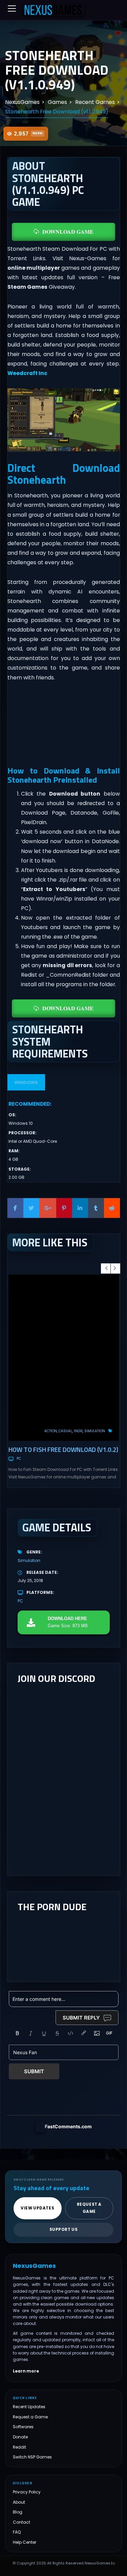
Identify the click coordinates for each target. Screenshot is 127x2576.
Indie (78, 1431)
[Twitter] (31, 1208)
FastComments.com (68, 2126)
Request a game (89, 2208)
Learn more (26, 2371)
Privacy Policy (27, 2492)
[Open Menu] (12, 8)
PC (19, 1459)
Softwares (23, 2427)
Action (51, 1431)
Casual (65, 1431)
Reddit (19, 2447)
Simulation (95, 1431)
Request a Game (30, 2417)
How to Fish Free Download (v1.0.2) (63, 1449)
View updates (37, 2208)
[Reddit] (112, 1208)
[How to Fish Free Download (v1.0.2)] (64, 1358)
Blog (18, 2512)
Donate (20, 2437)
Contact (22, 2522)
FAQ (17, 2532)
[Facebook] (15, 1208)
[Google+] (48, 1208)
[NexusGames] (54, 10)
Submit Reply (81, 2018)
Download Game (68, 232)
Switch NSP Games (32, 2457)
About (19, 2502)
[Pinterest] (64, 1208)
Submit (34, 2071)
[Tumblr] (96, 1208)
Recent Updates (29, 2407)
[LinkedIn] (80, 1208)
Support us (64, 2229)
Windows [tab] (26, 1082)
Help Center (25, 2542)
